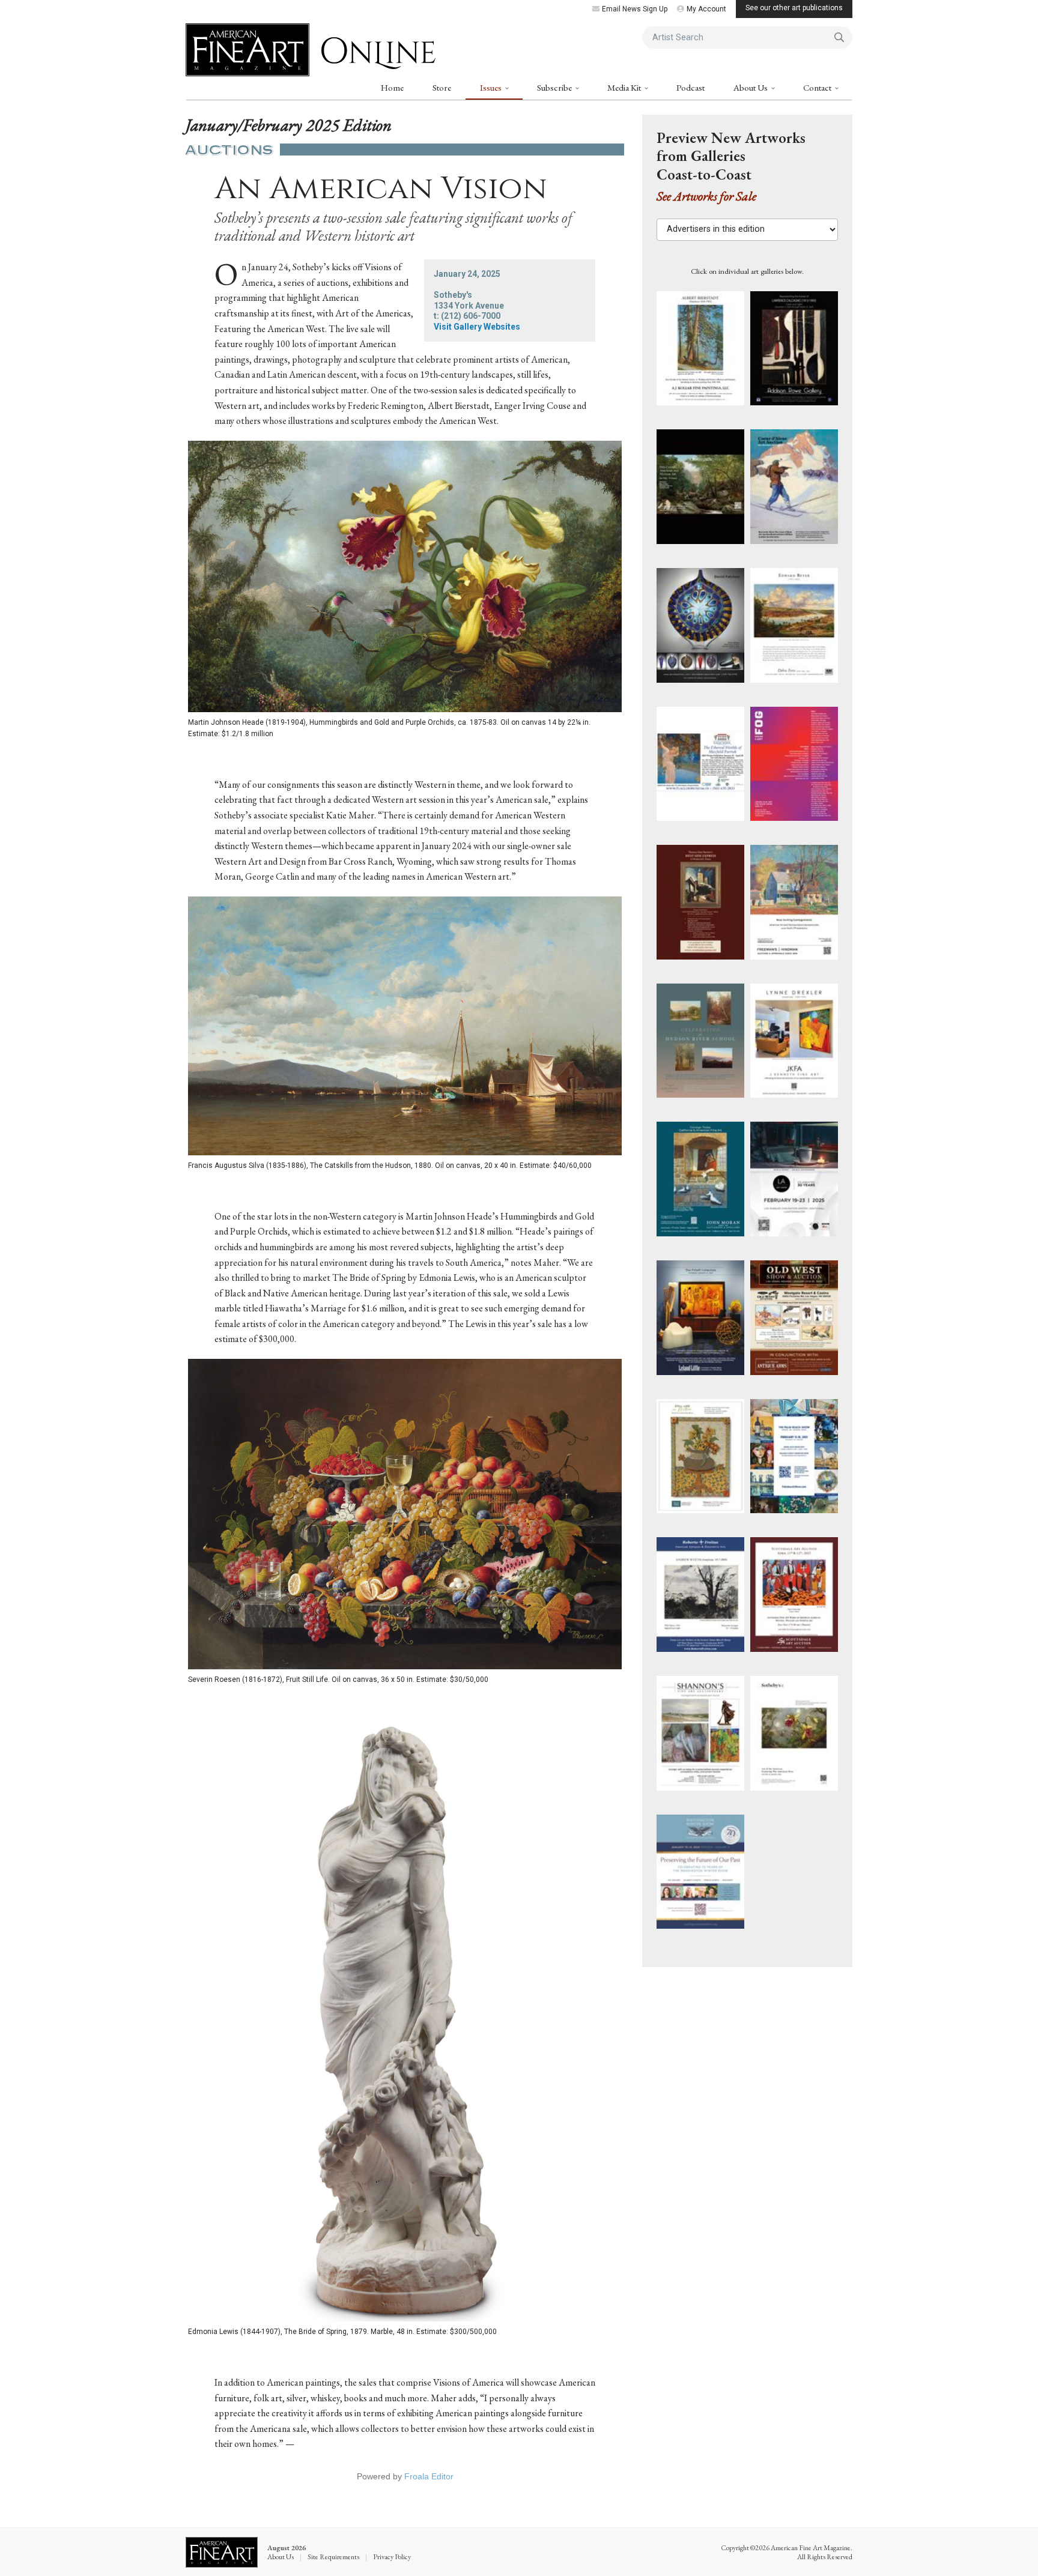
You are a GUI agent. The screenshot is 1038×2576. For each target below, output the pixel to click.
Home (392, 87)
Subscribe (555, 87)
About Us (751, 87)
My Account (706, 9)
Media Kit (625, 87)
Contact (818, 87)
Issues (492, 87)
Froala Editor (429, 2476)
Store (442, 87)
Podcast (690, 87)
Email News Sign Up (635, 9)
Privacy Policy (392, 2557)
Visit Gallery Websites (477, 327)
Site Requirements (333, 2557)
